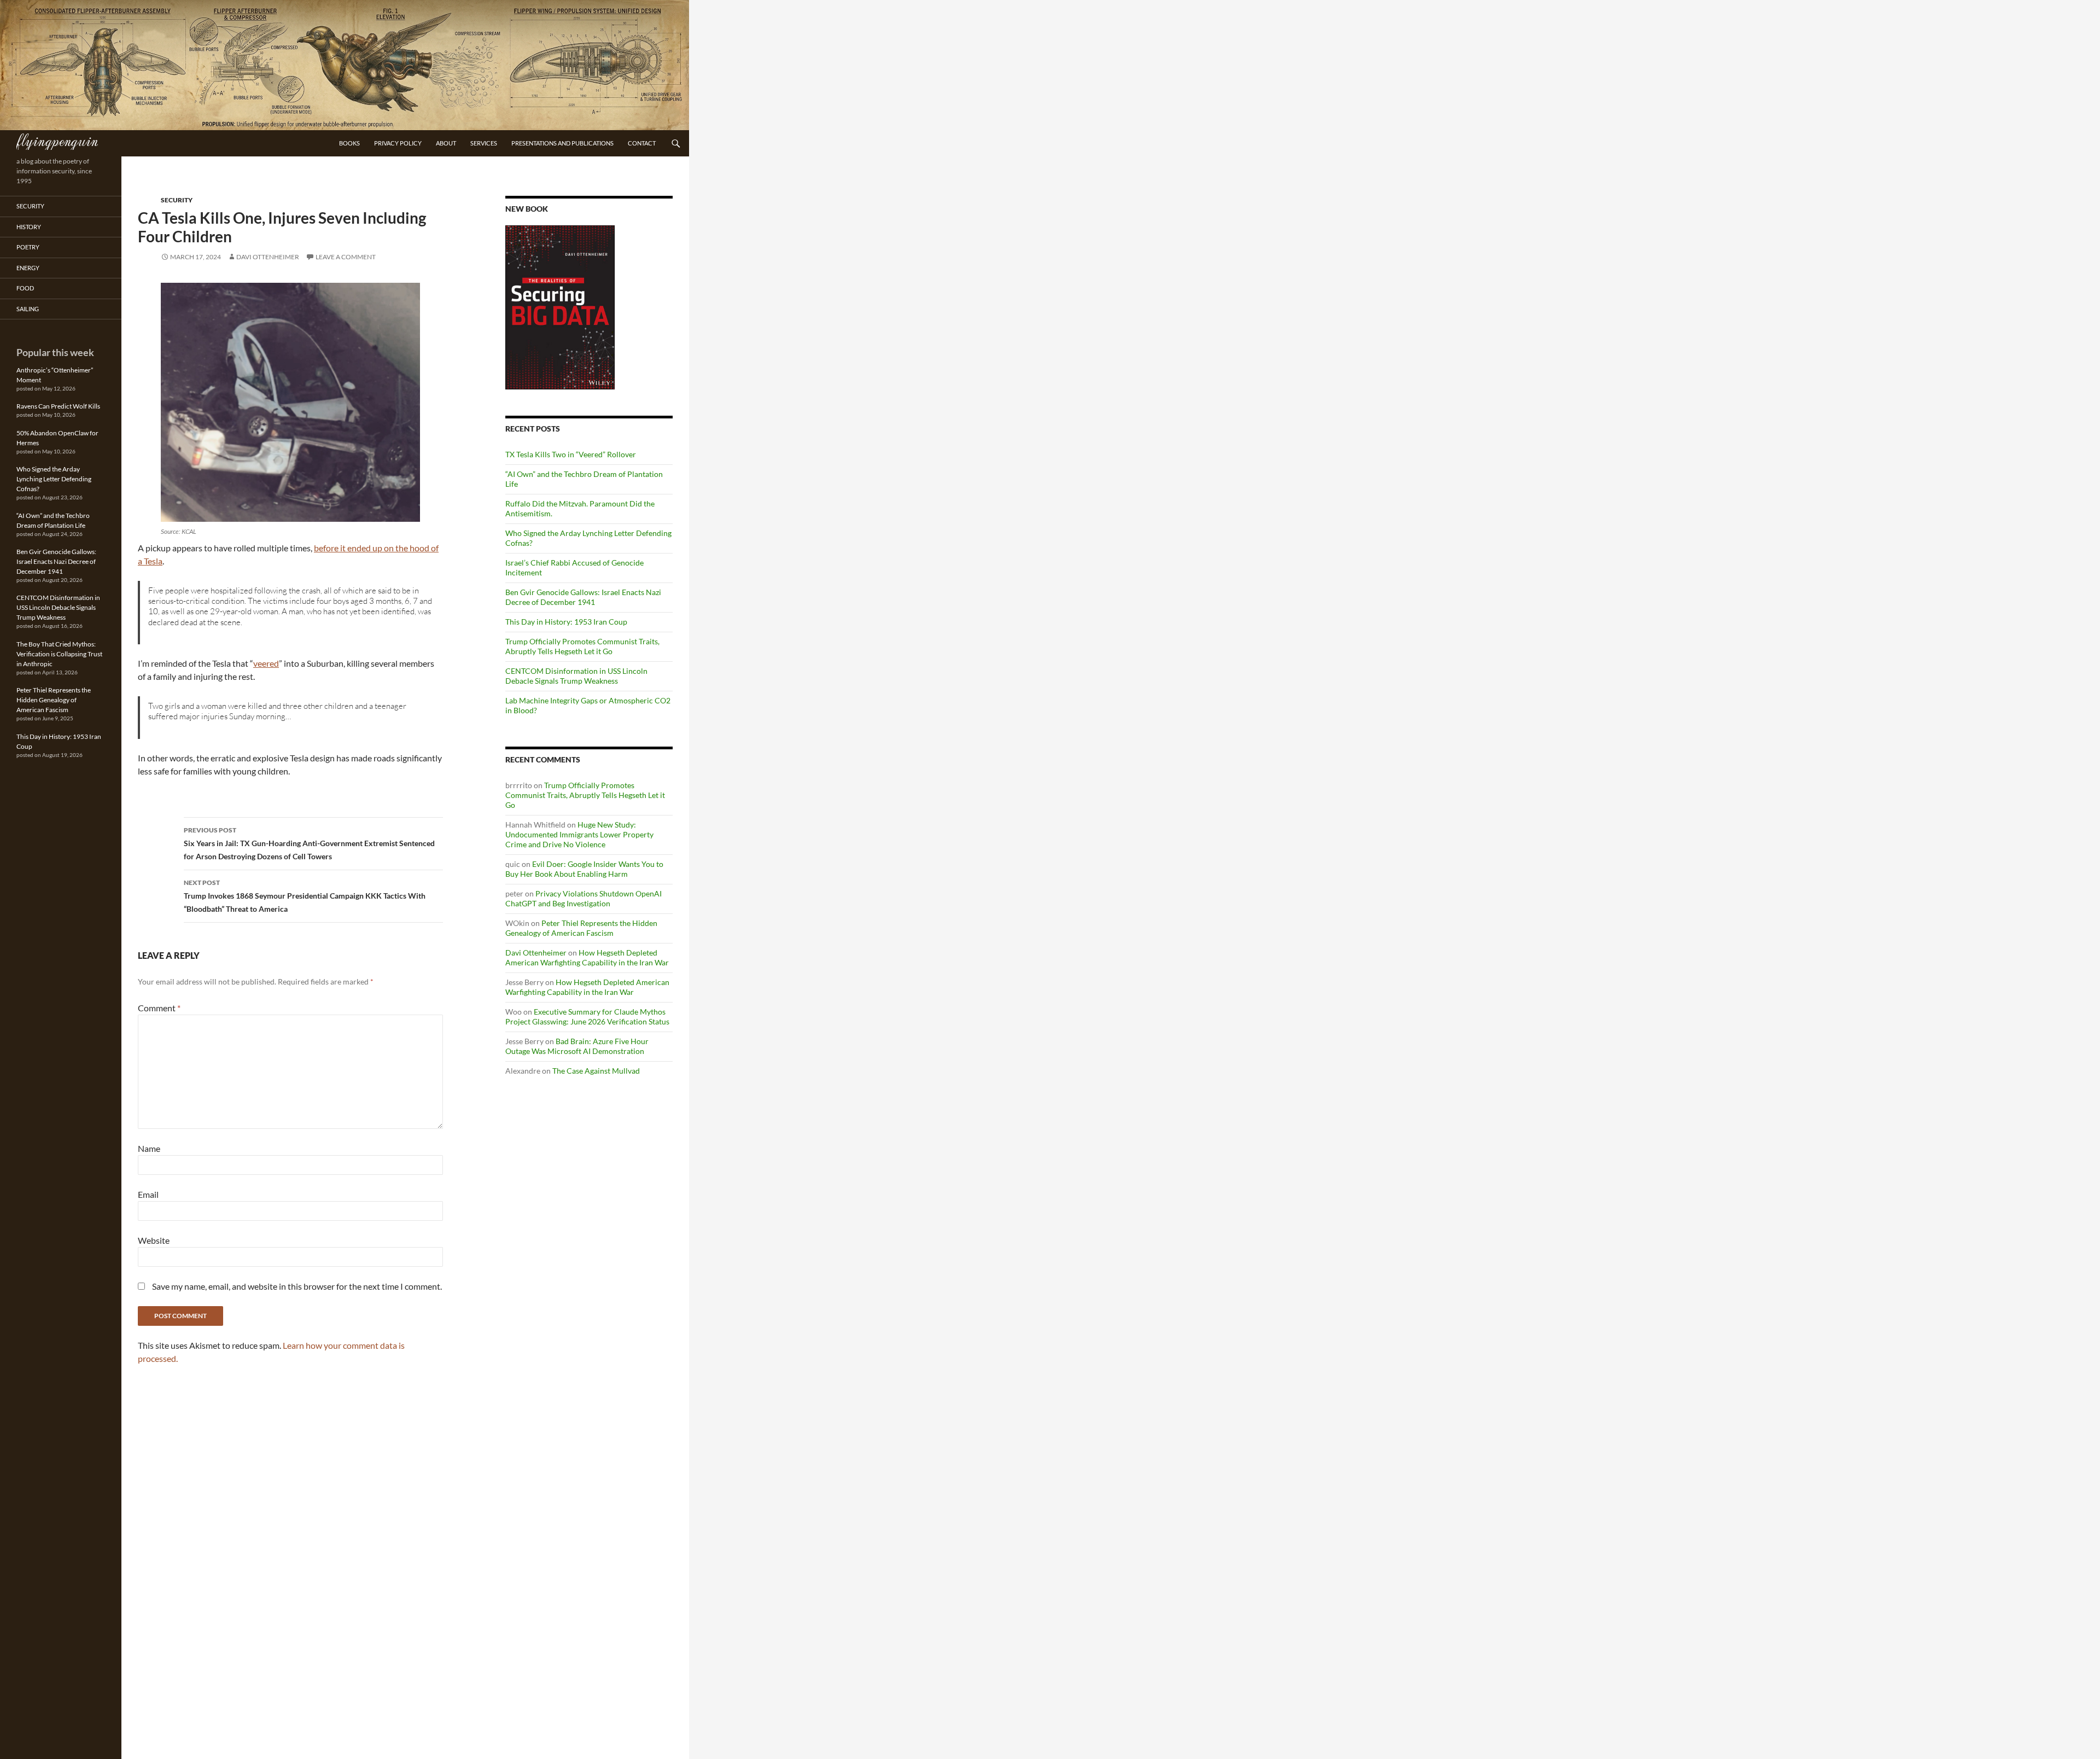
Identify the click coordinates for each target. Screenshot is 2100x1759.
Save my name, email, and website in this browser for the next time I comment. (297, 1286)
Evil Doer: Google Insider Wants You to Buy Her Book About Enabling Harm (584, 869)
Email (148, 1194)
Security (177, 200)
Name (149, 1148)
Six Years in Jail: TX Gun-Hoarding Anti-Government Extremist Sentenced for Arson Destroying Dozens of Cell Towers (309, 843)
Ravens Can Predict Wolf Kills (58, 406)
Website (154, 1240)
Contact (642, 143)
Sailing (28, 309)
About (446, 143)
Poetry (28, 247)
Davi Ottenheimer (268, 257)
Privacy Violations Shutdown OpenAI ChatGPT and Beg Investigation (584, 898)
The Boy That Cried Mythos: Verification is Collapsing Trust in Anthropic (59, 654)
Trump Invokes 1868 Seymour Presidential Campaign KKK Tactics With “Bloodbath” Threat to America (305, 896)
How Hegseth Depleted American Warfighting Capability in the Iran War (587, 957)
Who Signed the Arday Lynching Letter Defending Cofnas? (54, 479)
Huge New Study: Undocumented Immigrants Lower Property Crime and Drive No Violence (579, 834)
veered (266, 663)
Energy (28, 268)
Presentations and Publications (562, 143)
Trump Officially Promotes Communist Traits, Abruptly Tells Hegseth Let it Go (582, 646)
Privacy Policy (398, 143)
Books (349, 143)
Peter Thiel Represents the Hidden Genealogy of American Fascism (581, 928)
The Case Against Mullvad (596, 1071)
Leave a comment (346, 257)
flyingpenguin (57, 140)
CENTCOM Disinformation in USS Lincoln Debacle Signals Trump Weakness (576, 676)
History (29, 227)
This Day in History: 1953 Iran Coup (566, 622)
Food (25, 288)
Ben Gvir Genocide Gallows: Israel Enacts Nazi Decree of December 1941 (583, 597)
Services (484, 143)
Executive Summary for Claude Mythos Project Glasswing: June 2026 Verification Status (587, 1017)
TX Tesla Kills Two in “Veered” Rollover (571, 454)
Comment (159, 1008)
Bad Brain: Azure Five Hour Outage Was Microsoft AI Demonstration (577, 1046)
